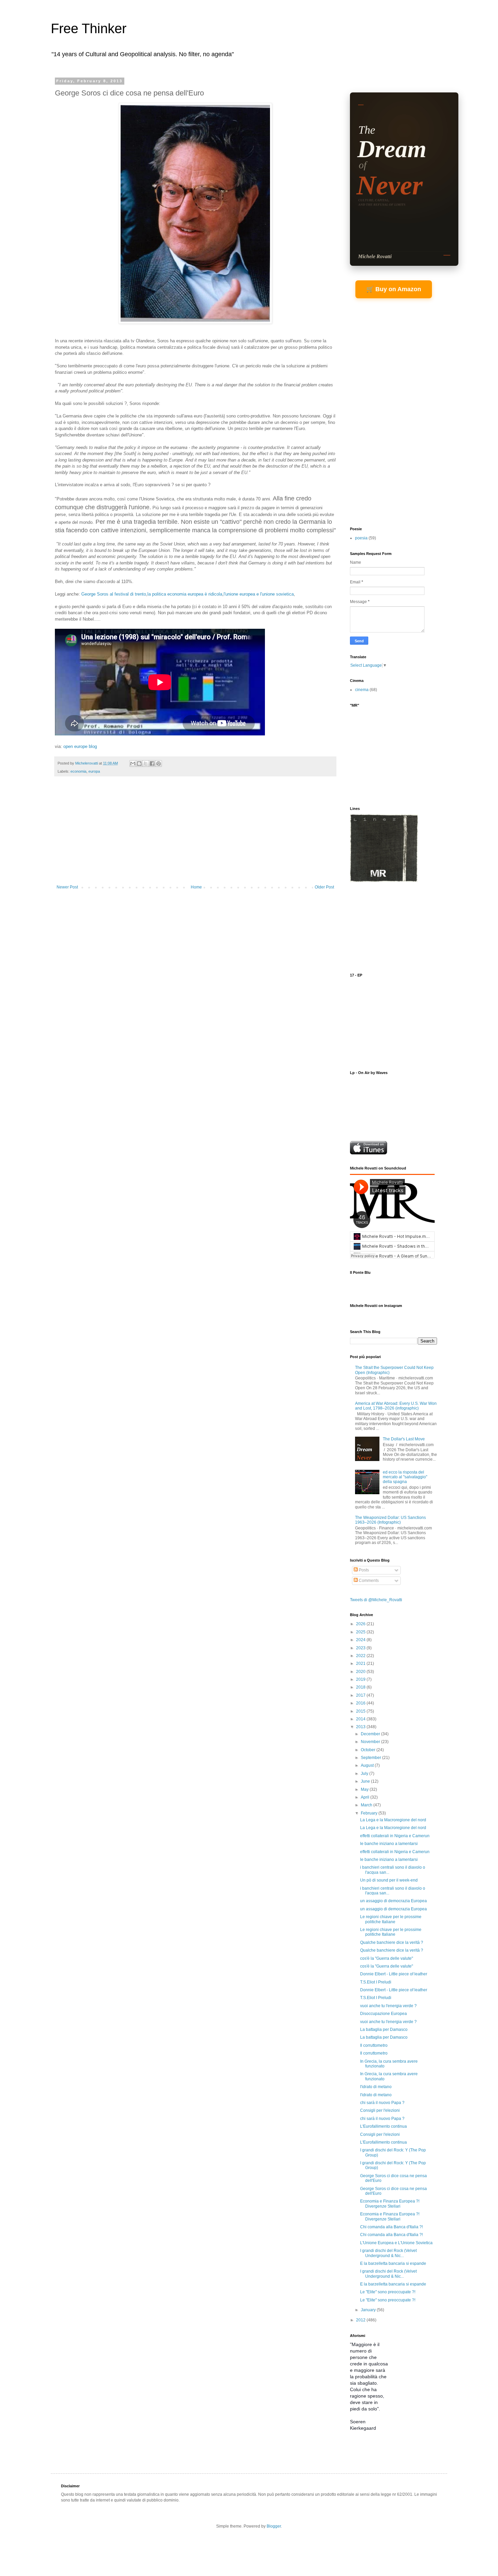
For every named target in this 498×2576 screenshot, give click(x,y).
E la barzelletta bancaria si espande (393, 2263)
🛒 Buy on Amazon (394, 289)
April (366, 1797)
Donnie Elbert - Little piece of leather (394, 1974)
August (368, 1765)
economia (78, 771)
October (369, 1750)
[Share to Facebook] (152, 764)
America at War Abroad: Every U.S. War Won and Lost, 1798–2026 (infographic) (396, 1406)
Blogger (274, 2526)
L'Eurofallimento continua (383, 2126)
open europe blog (80, 746)
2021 (361, 1663)
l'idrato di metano (376, 2087)
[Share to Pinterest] (159, 764)
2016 (361, 1703)
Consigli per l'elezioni (380, 2110)
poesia (361, 538)
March (367, 1805)
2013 (361, 1727)
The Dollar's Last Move (404, 1439)
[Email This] (133, 764)
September (371, 1758)
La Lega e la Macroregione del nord (393, 1820)
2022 (361, 1656)
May (365, 1789)
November (371, 1742)
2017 (361, 1695)
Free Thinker (89, 28)
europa (94, 771)
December (371, 1734)
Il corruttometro (374, 2045)
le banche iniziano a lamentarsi (389, 1844)
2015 (361, 1711)
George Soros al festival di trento (114, 594)
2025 (361, 1632)
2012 (361, 2320)
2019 (361, 1679)
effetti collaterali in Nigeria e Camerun (395, 1836)
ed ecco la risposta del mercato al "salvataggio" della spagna (405, 1477)
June (366, 1781)
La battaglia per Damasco (384, 2030)
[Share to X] (146, 764)
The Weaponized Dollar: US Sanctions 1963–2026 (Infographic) (390, 1520)
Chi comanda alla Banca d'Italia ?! (391, 2227)
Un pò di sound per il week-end (389, 1880)
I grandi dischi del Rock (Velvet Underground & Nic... (388, 2253)
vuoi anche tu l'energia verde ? (388, 2006)
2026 (361, 1624)
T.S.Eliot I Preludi (376, 1982)
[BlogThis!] (139, 764)
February (370, 1813)
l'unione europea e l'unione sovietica (259, 594)
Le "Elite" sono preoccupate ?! (388, 2292)
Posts (363, 1570)
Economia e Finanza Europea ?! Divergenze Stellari (390, 2204)
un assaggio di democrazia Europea (393, 1901)
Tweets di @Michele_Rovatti (376, 1600)
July (365, 1774)
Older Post (324, 887)
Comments (368, 1581)
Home (196, 887)
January (369, 2310)
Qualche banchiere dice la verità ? (392, 1942)
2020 (361, 1672)
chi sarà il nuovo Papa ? (382, 2103)
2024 (361, 1640)
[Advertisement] (195, 834)
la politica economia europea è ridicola (185, 594)
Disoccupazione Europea (383, 2014)
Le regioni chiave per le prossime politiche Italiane (391, 1919)
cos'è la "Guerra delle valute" (387, 1958)
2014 (361, 1719)
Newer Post (67, 887)
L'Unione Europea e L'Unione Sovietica (396, 2243)
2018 (361, 1687)
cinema (362, 690)
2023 (361, 1648)
